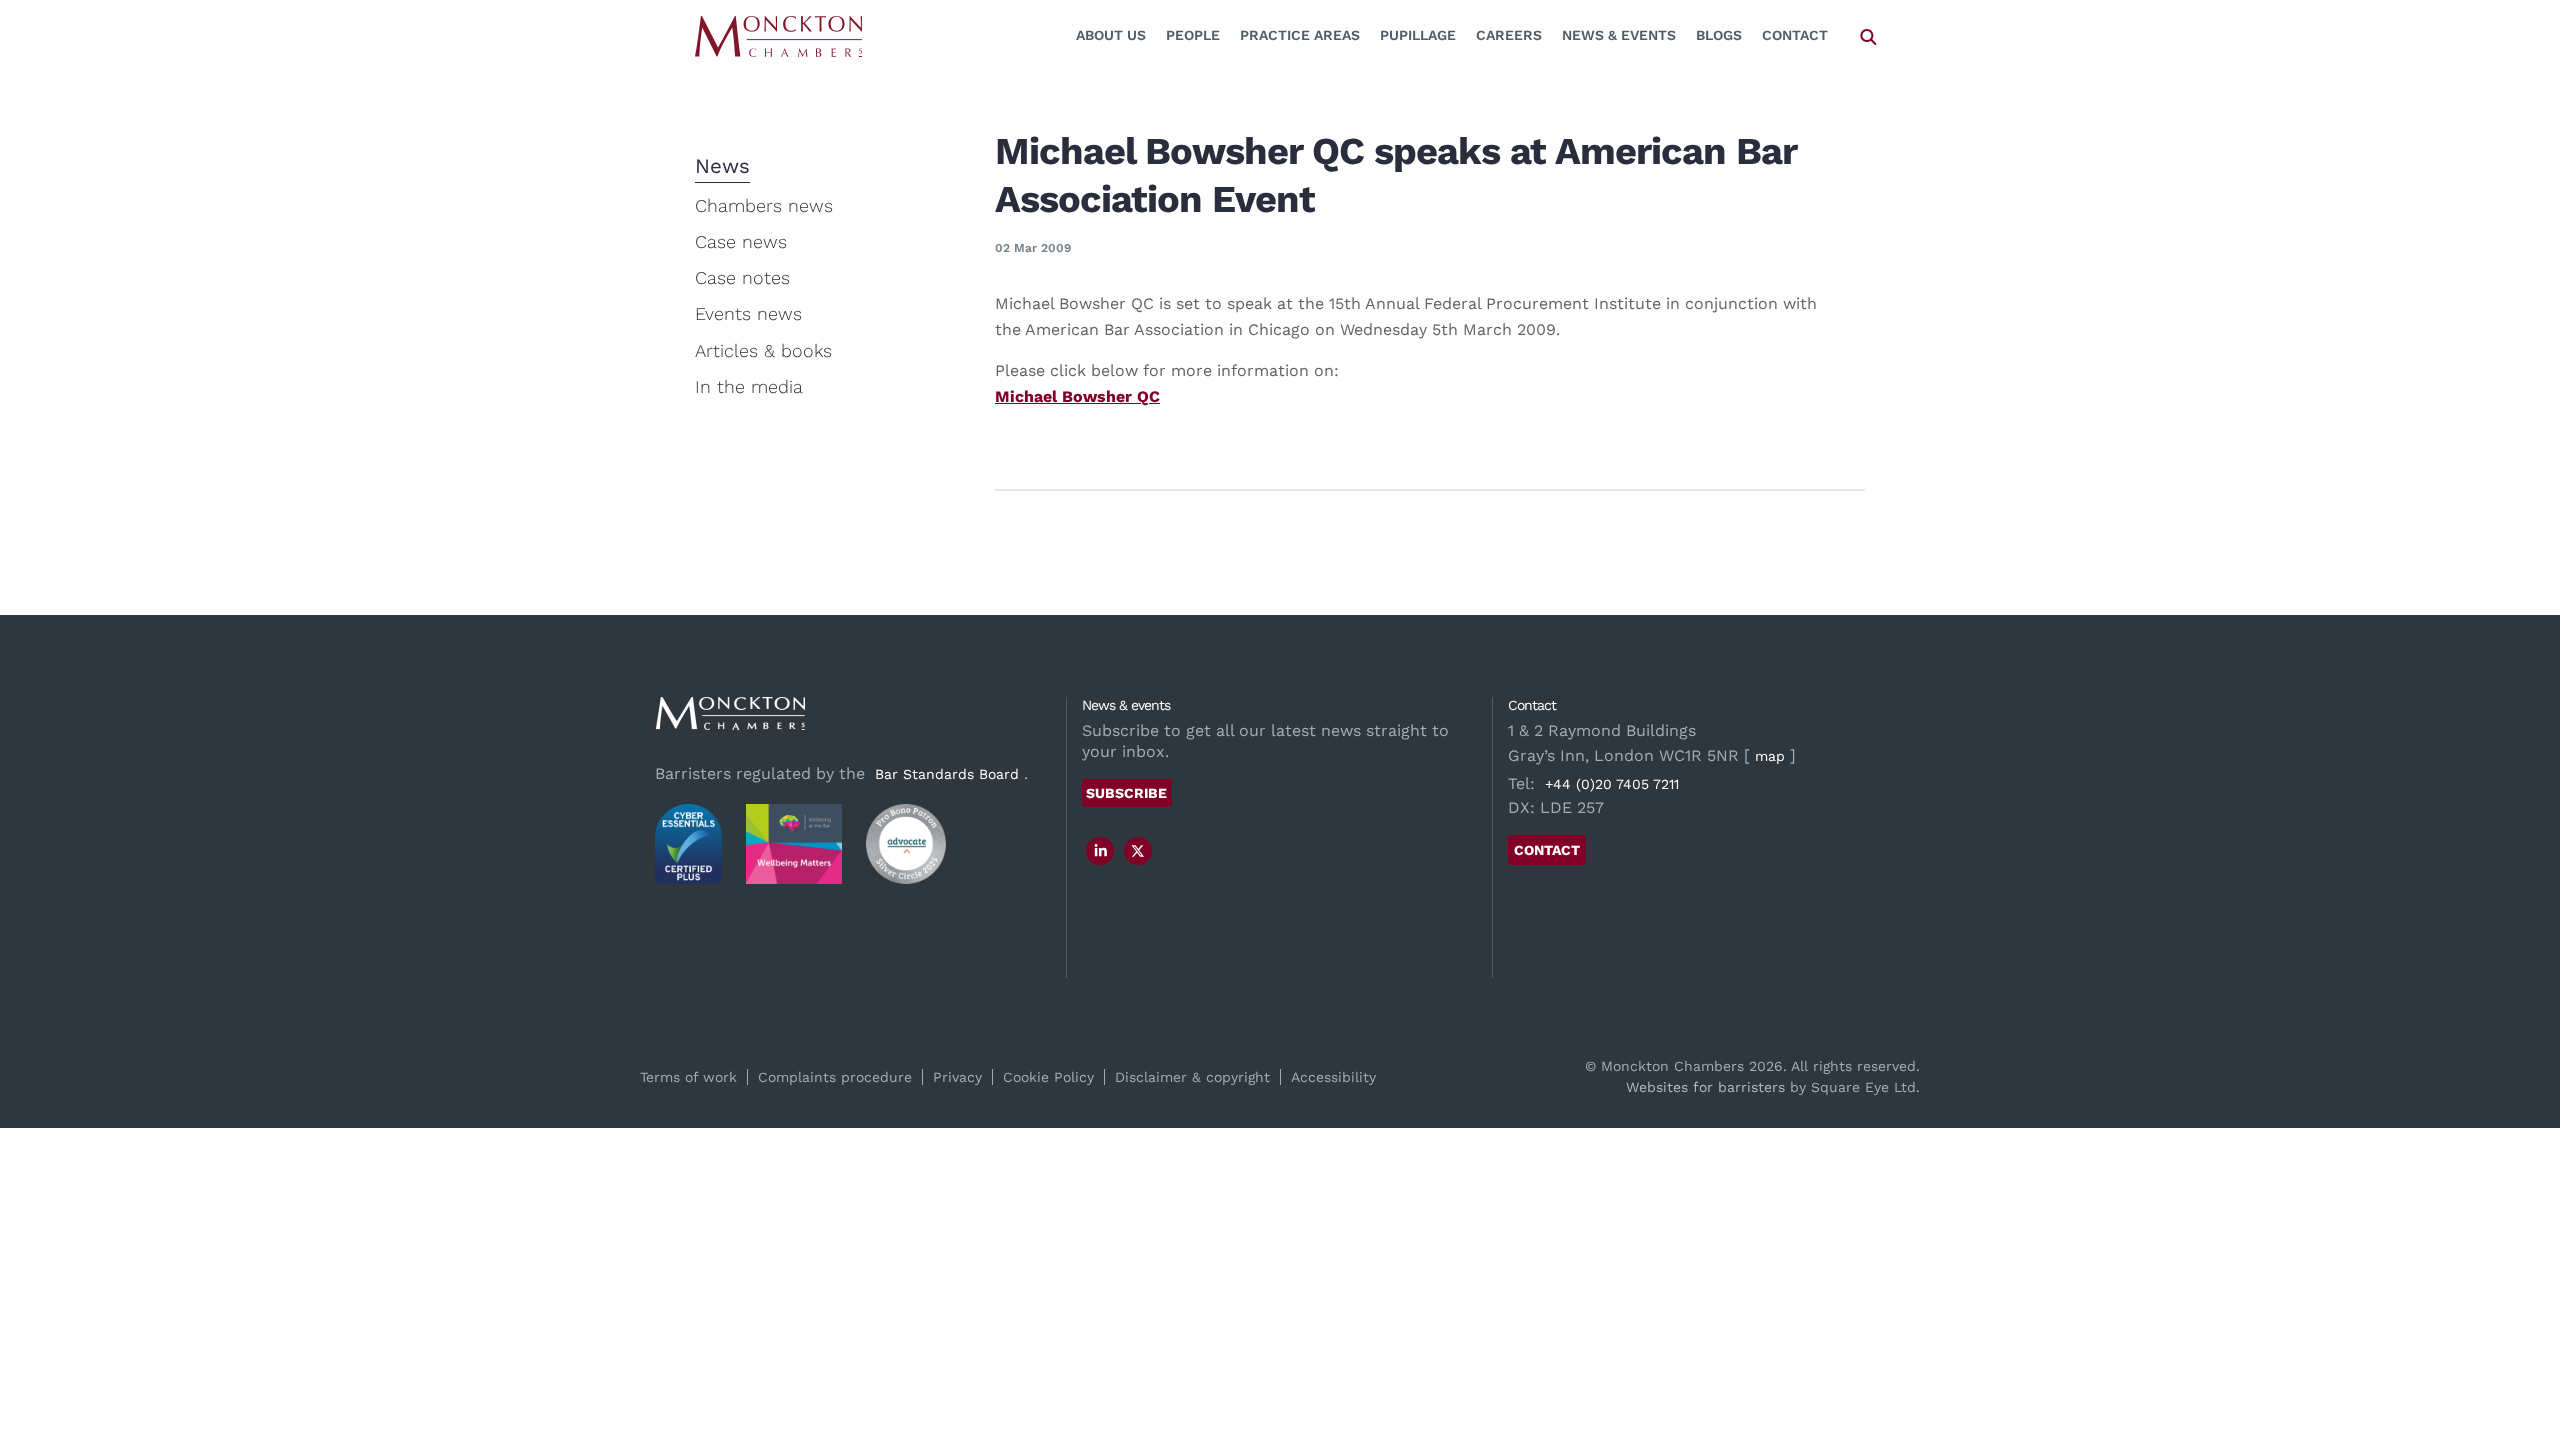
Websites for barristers (1705, 1087)
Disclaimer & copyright (1192, 1077)
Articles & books (763, 350)
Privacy (957, 1077)
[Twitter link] (1138, 851)
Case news (741, 241)
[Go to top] (2523, 1343)
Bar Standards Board (947, 774)
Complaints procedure (835, 1077)
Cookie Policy (1048, 1077)
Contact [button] (1547, 850)
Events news (748, 313)
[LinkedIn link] (1101, 851)
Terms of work (688, 1077)
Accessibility (1333, 1077)
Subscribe (1126, 793)
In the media (749, 386)
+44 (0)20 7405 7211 (1612, 784)
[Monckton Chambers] (778, 35)
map (1770, 756)
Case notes (742, 277)
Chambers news (764, 205)
